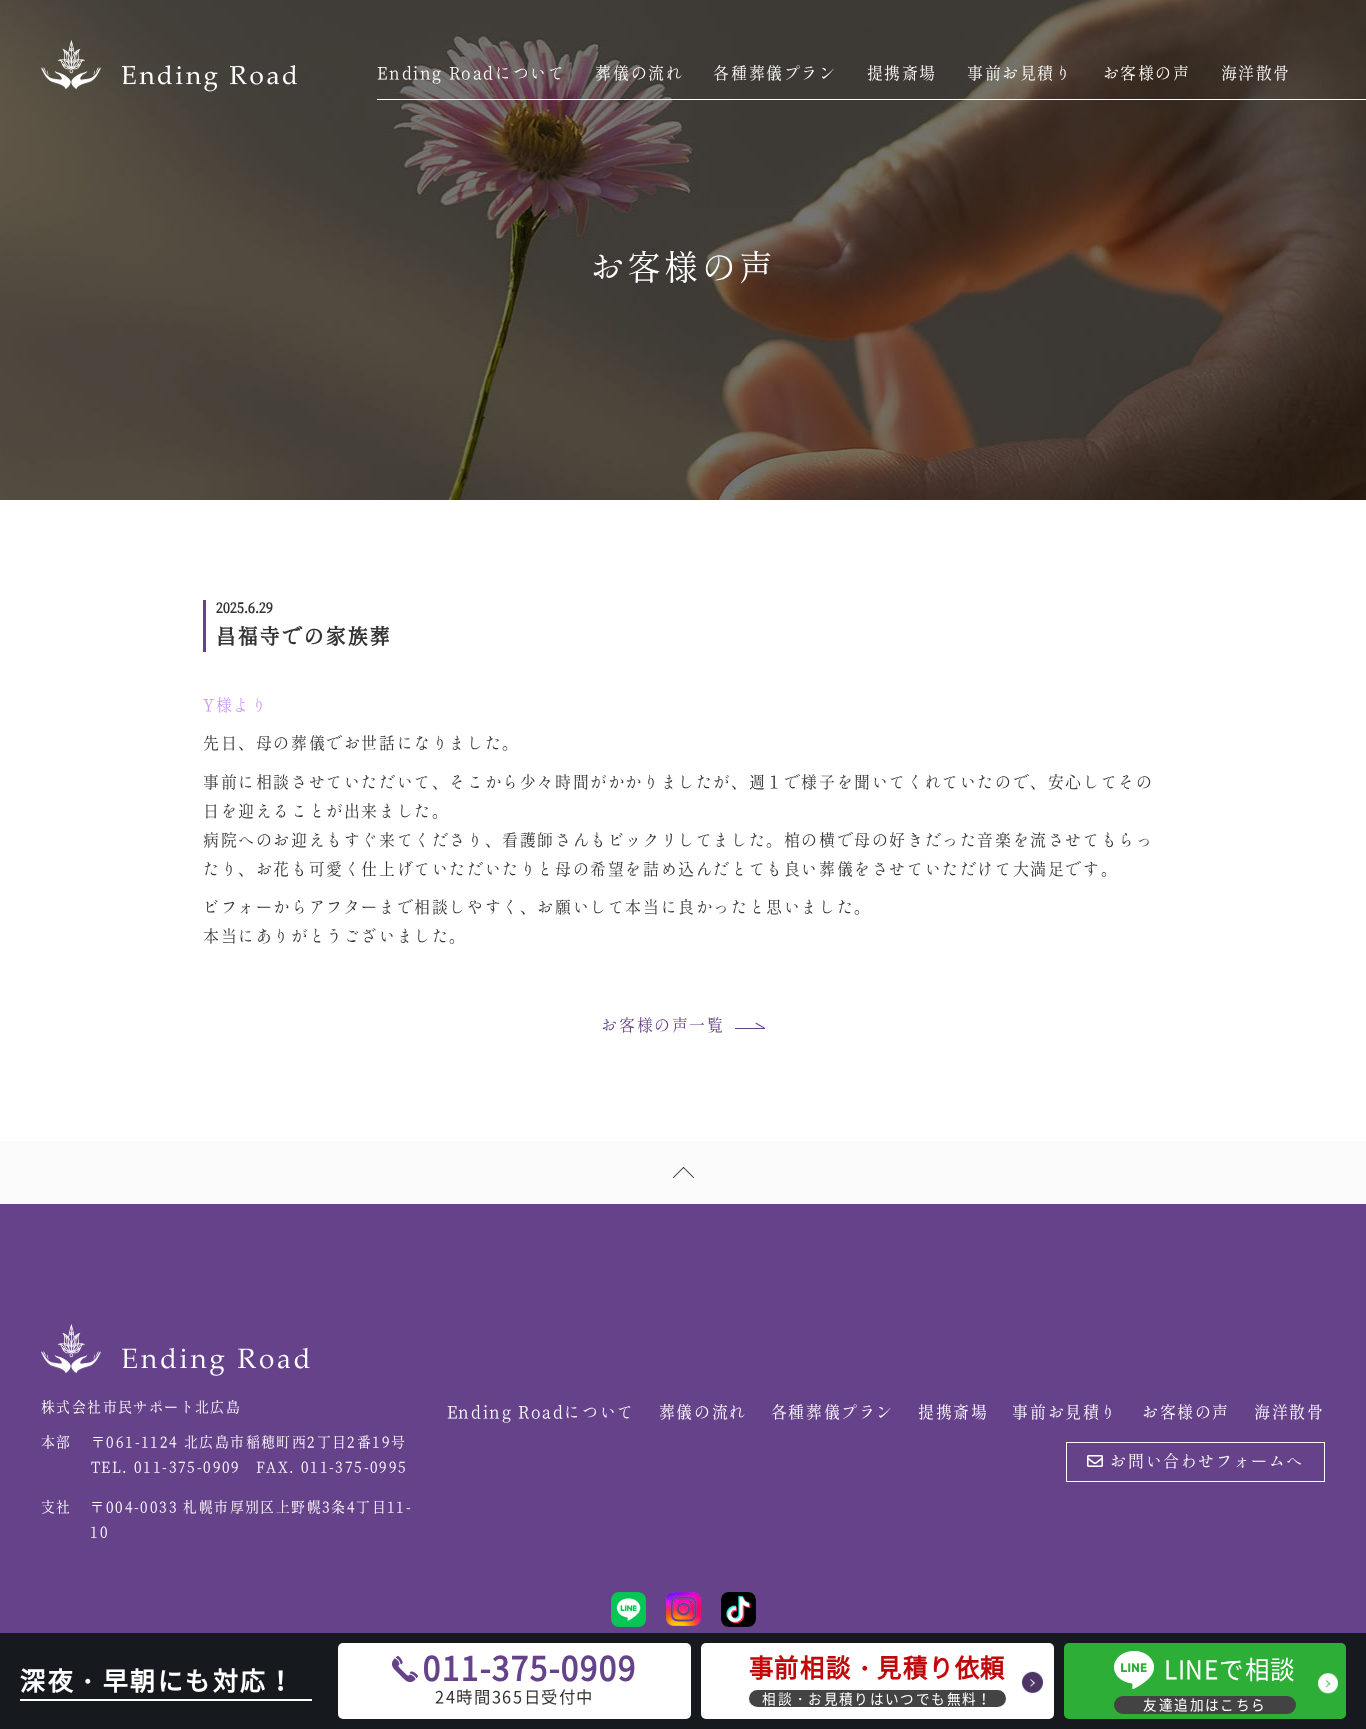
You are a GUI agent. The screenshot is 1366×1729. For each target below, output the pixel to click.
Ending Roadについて (471, 74)
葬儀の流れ (639, 74)
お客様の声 (1147, 74)
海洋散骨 (1256, 74)
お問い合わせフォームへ (1204, 1462)
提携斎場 (902, 74)
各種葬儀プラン (774, 74)
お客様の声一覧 (662, 1026)
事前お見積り (1020, 74)
